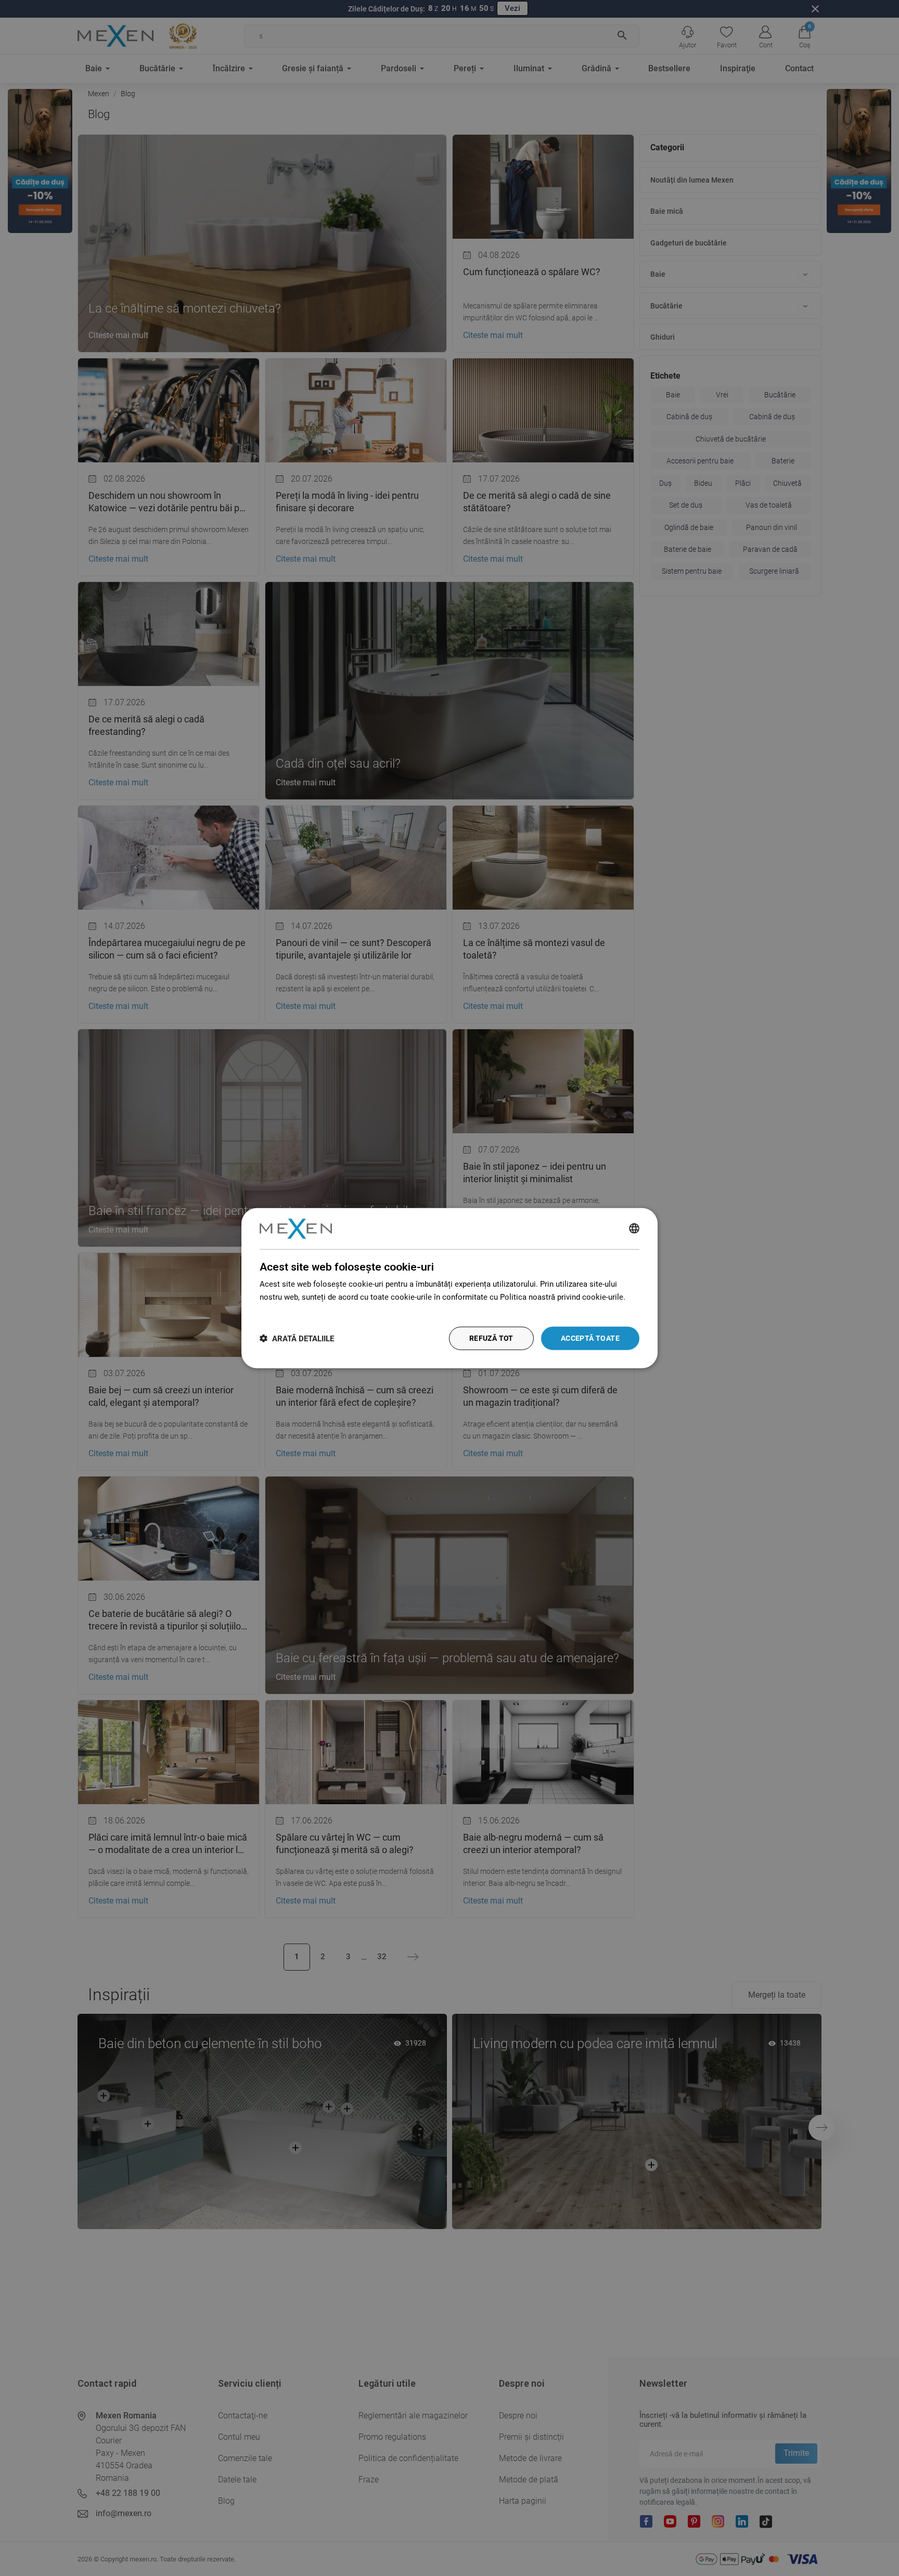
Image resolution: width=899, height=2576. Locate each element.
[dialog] (449, 1288)
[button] (297, 1338)
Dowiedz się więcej (293, 1310)
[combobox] (634, 1228)
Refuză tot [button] (491, 1338)
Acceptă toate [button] (590, 1338)
